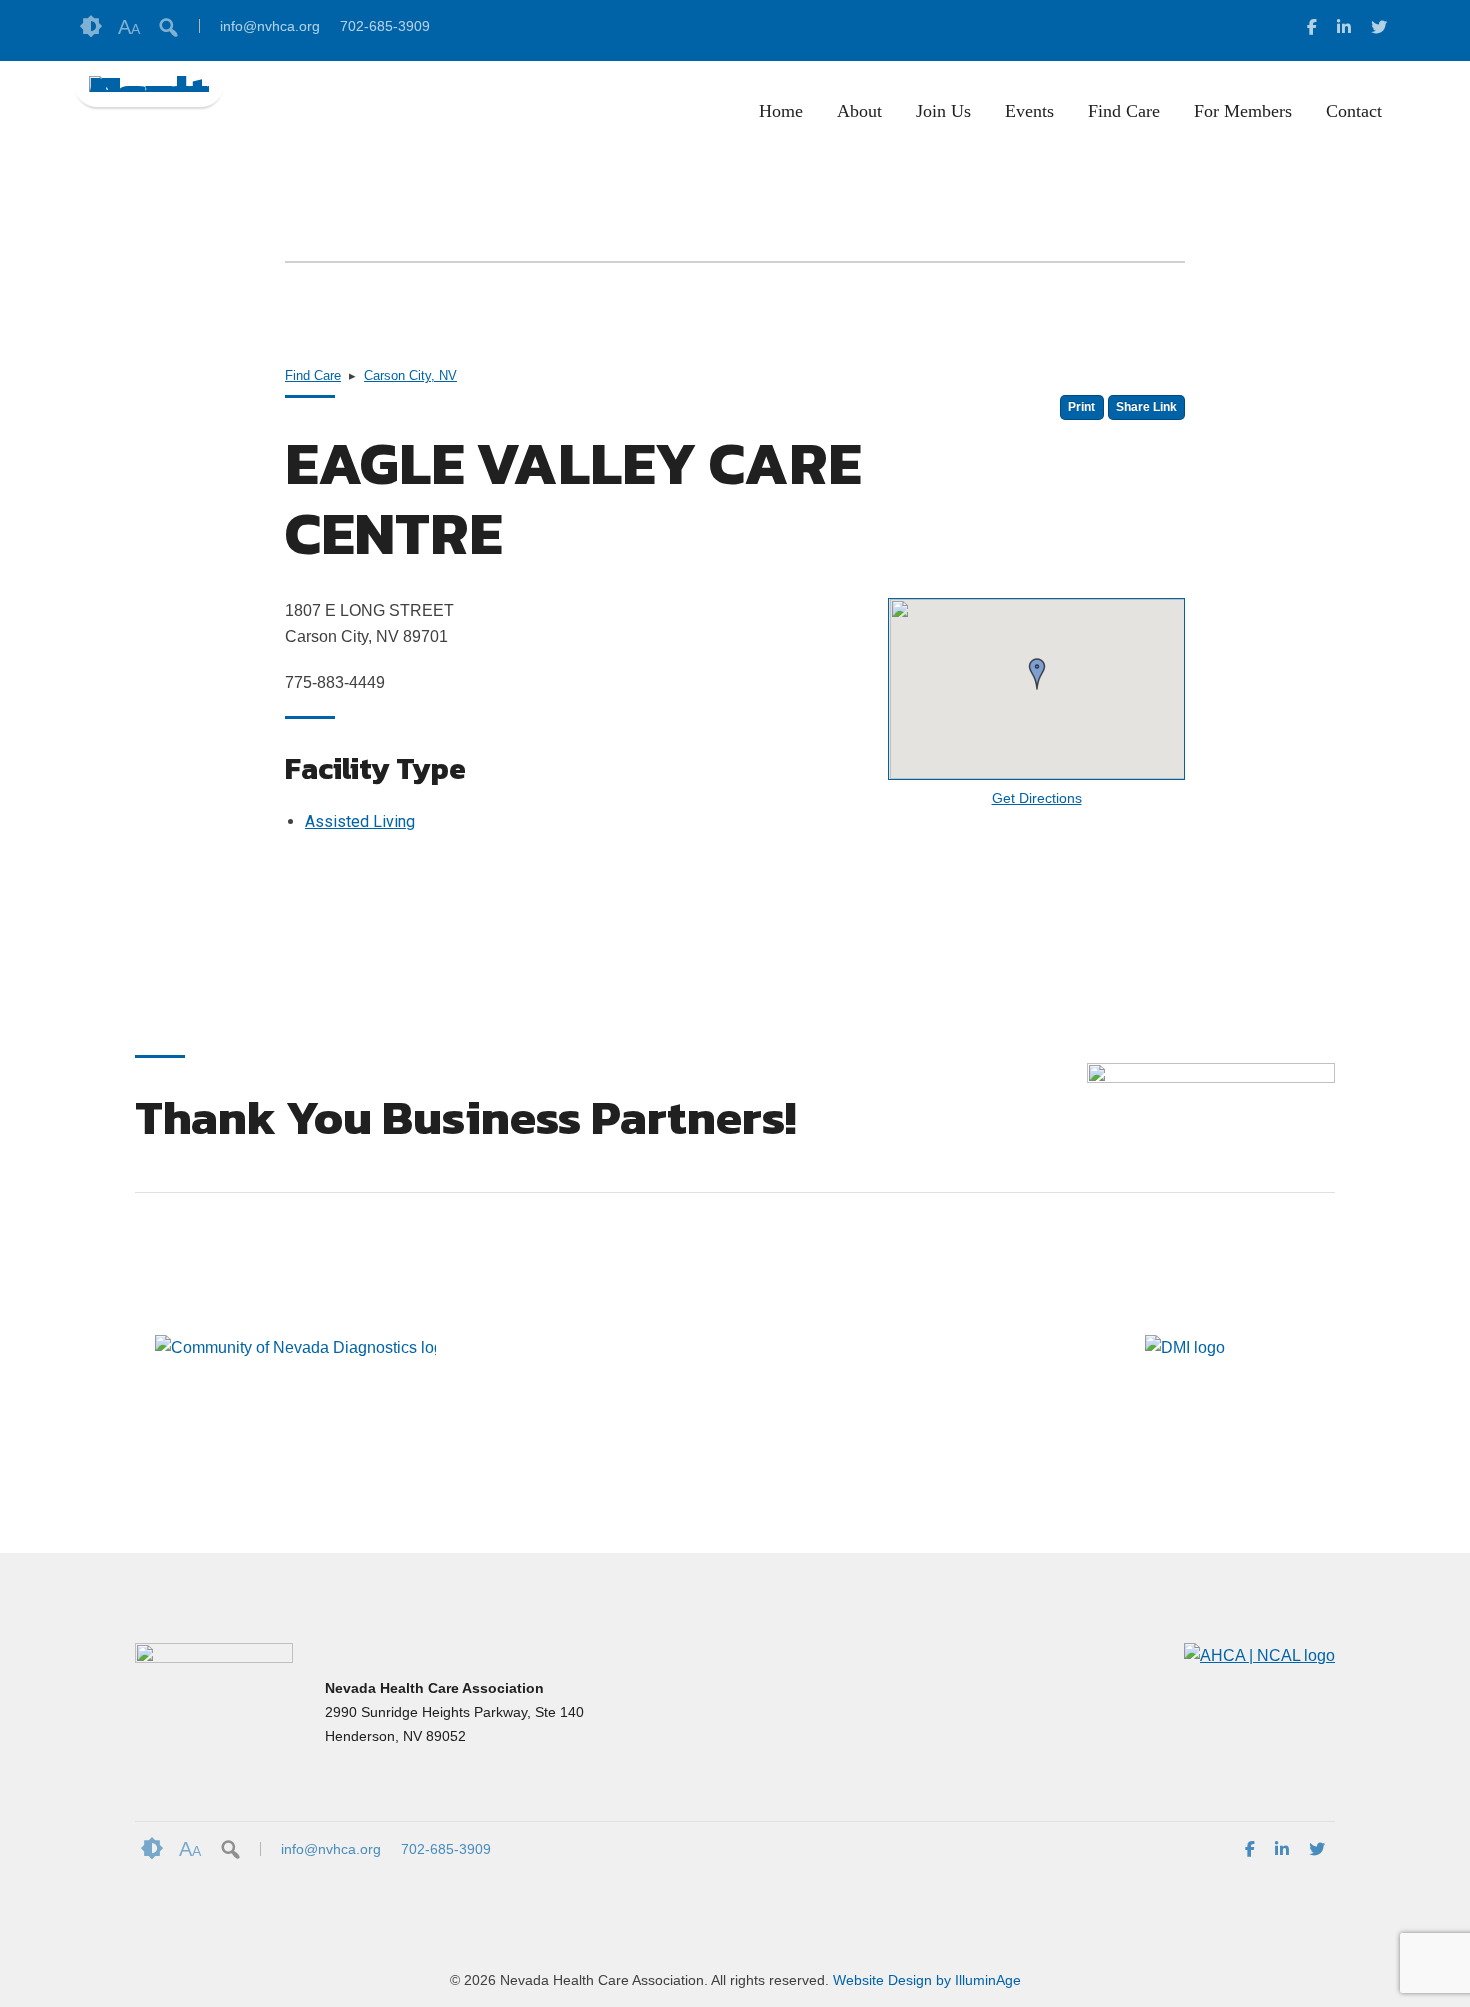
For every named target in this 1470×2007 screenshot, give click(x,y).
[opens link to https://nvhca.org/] (149, 84)
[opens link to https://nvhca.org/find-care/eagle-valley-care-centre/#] (1259, 1655)
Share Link (1146, 407)
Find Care (1124, 111)
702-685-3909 (385, 26)
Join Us (943, 111)
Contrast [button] (91, 27)
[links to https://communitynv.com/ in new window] (295, 1410)
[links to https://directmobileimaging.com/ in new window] (1185, 1410)
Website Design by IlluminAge (927, 1980)
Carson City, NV (410, 375)
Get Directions (1037, 798)
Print (1081, 407)
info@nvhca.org (270, 26)
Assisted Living (360, 821)
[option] (285, 1348)
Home (781, 111)
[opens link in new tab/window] (1312, 30)
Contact (1354, 111)
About (859, 111)
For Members (1243, 111)
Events (1029, 111)
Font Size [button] (129, 27)
